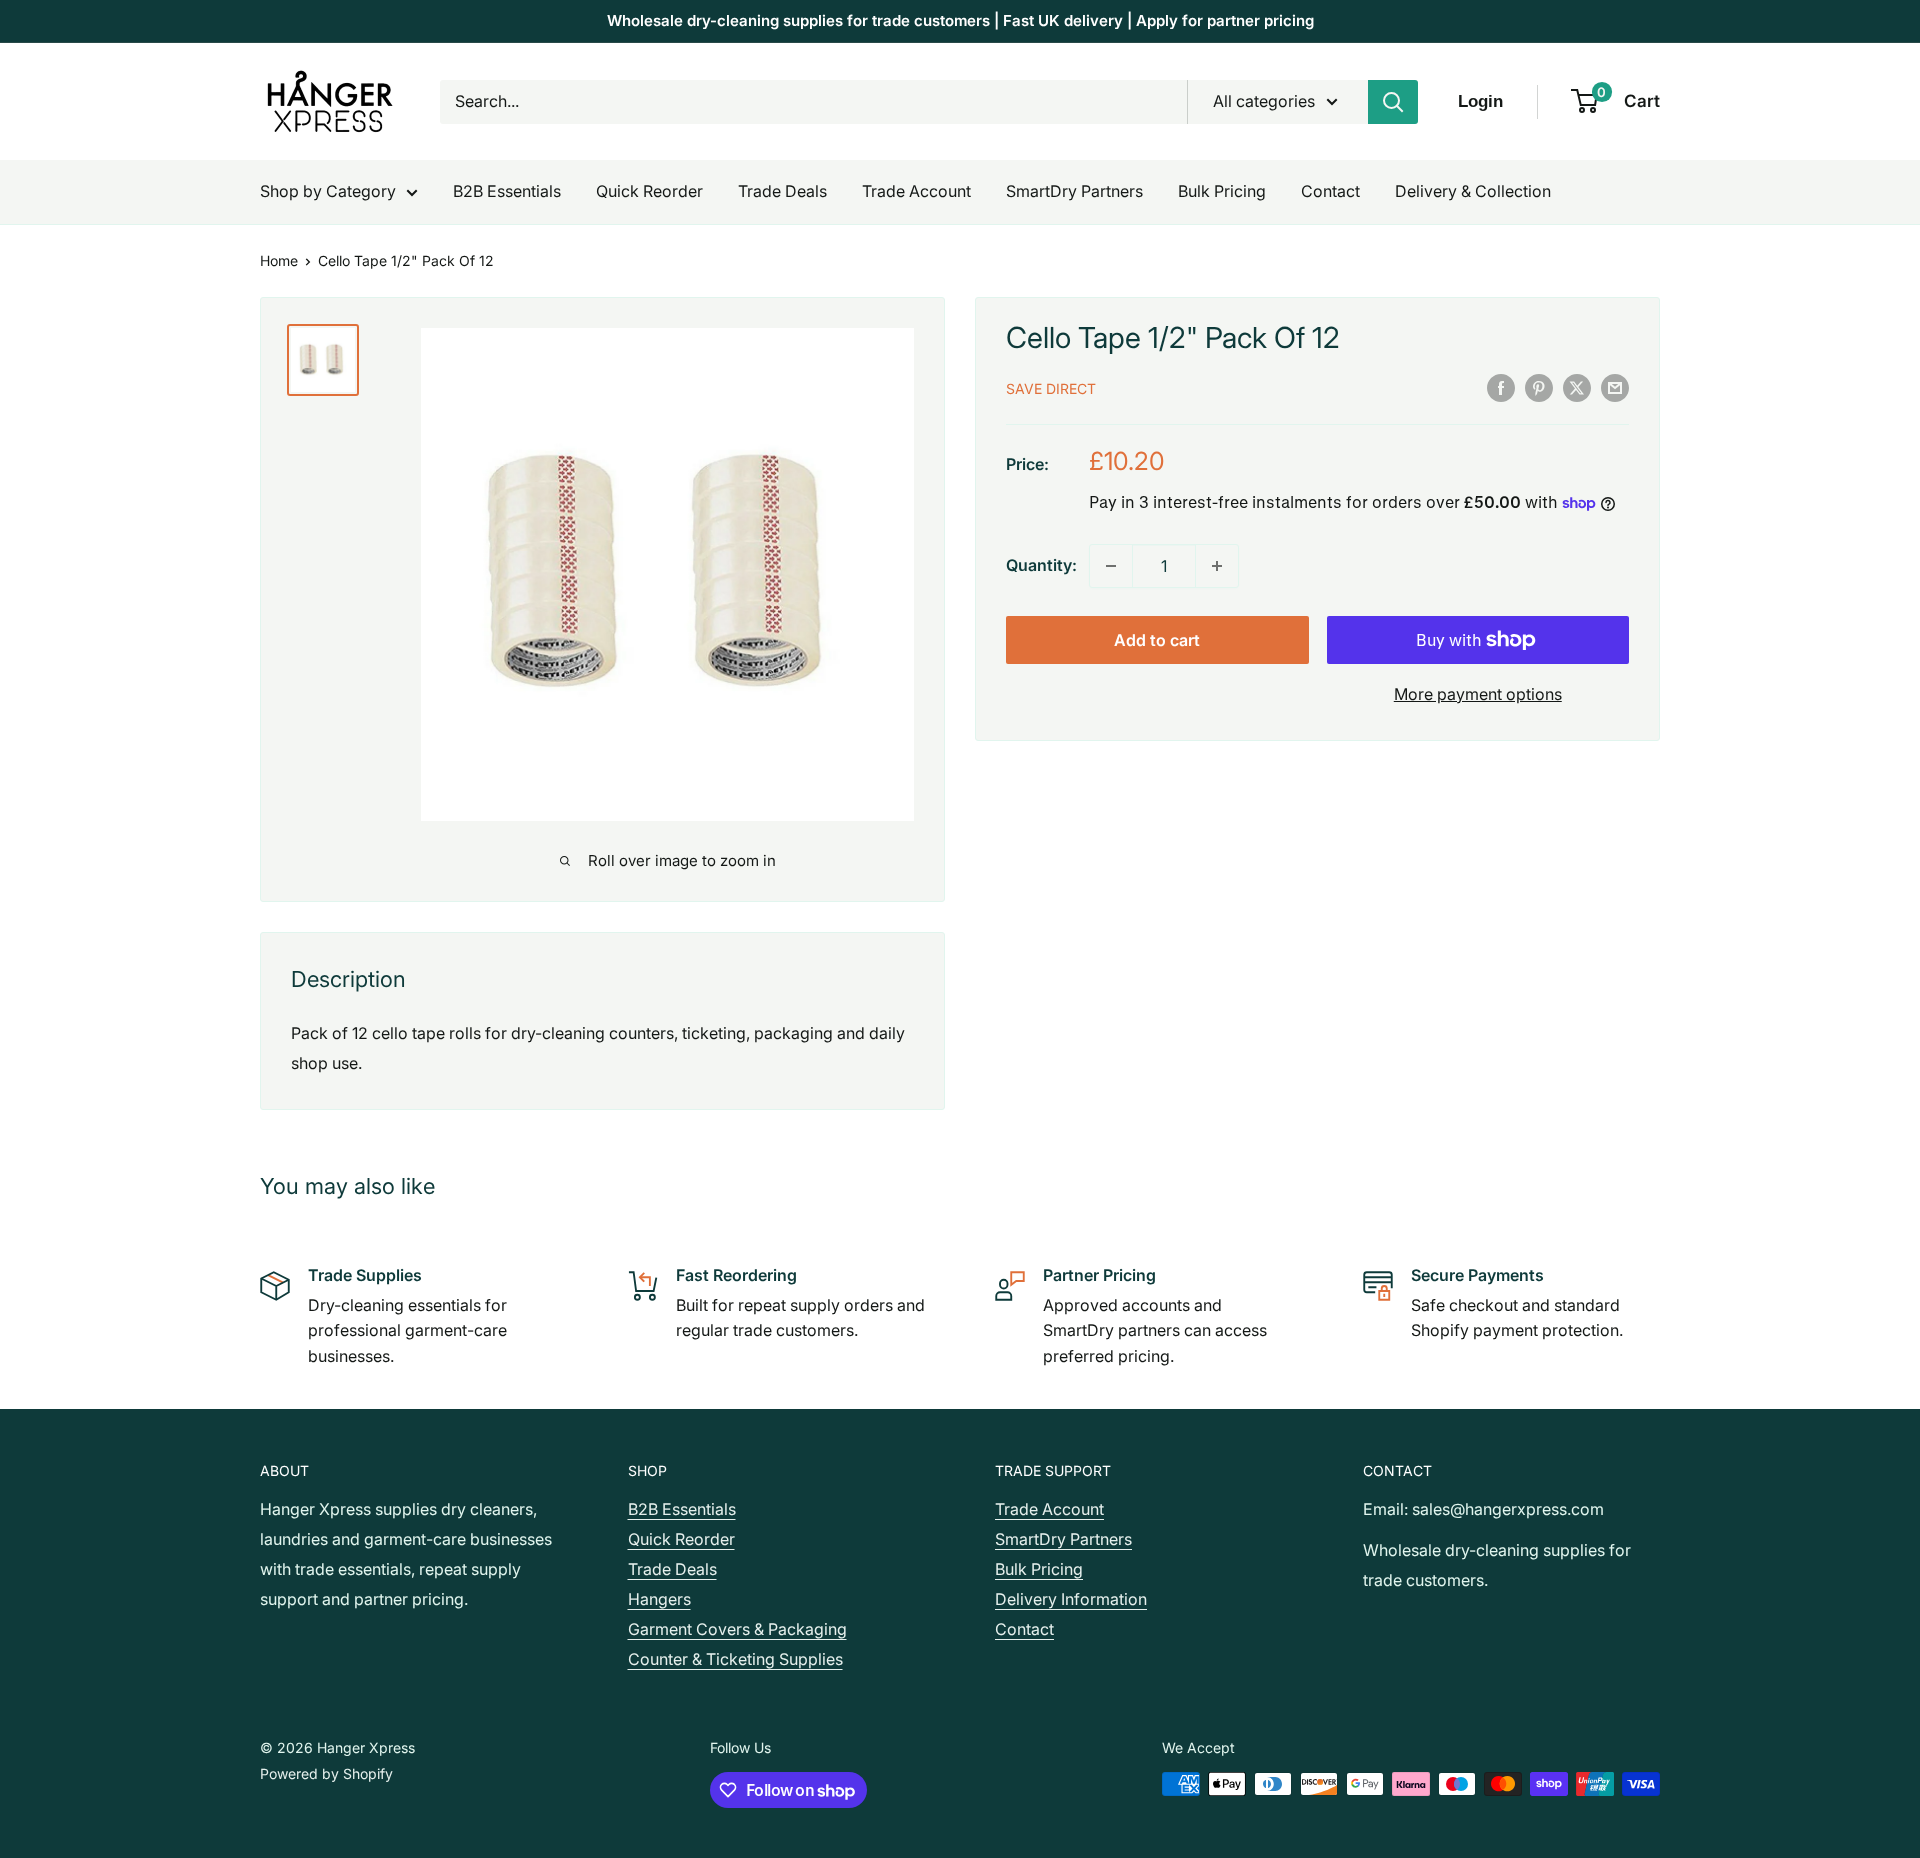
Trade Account (916, 191)
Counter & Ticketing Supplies (735, 1659)
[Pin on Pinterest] (1539, 387)
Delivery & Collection (1473, 191)
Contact (1330, 191)
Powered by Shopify (326, 1773)
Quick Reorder (649, 191)
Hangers (659, 1599)
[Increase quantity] (1217, 566)
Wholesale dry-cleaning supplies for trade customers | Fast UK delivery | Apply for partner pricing (960, 20)
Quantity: (1041, 565)
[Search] (1393, 102)
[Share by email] (1615, 387)
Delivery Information (1071, 1599)
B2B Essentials (507, 191)
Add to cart (1157, 640)
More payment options (1478, 694)
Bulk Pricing (1222, 191)
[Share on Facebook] (1501, 387)
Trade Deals (782, 191)
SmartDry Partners (1074, 191)
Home (279, 260)
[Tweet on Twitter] (1577, 387)
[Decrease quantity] (1111, 566)
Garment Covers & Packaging (737, 1629)
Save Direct (1051, 388)
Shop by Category (328, 191)
